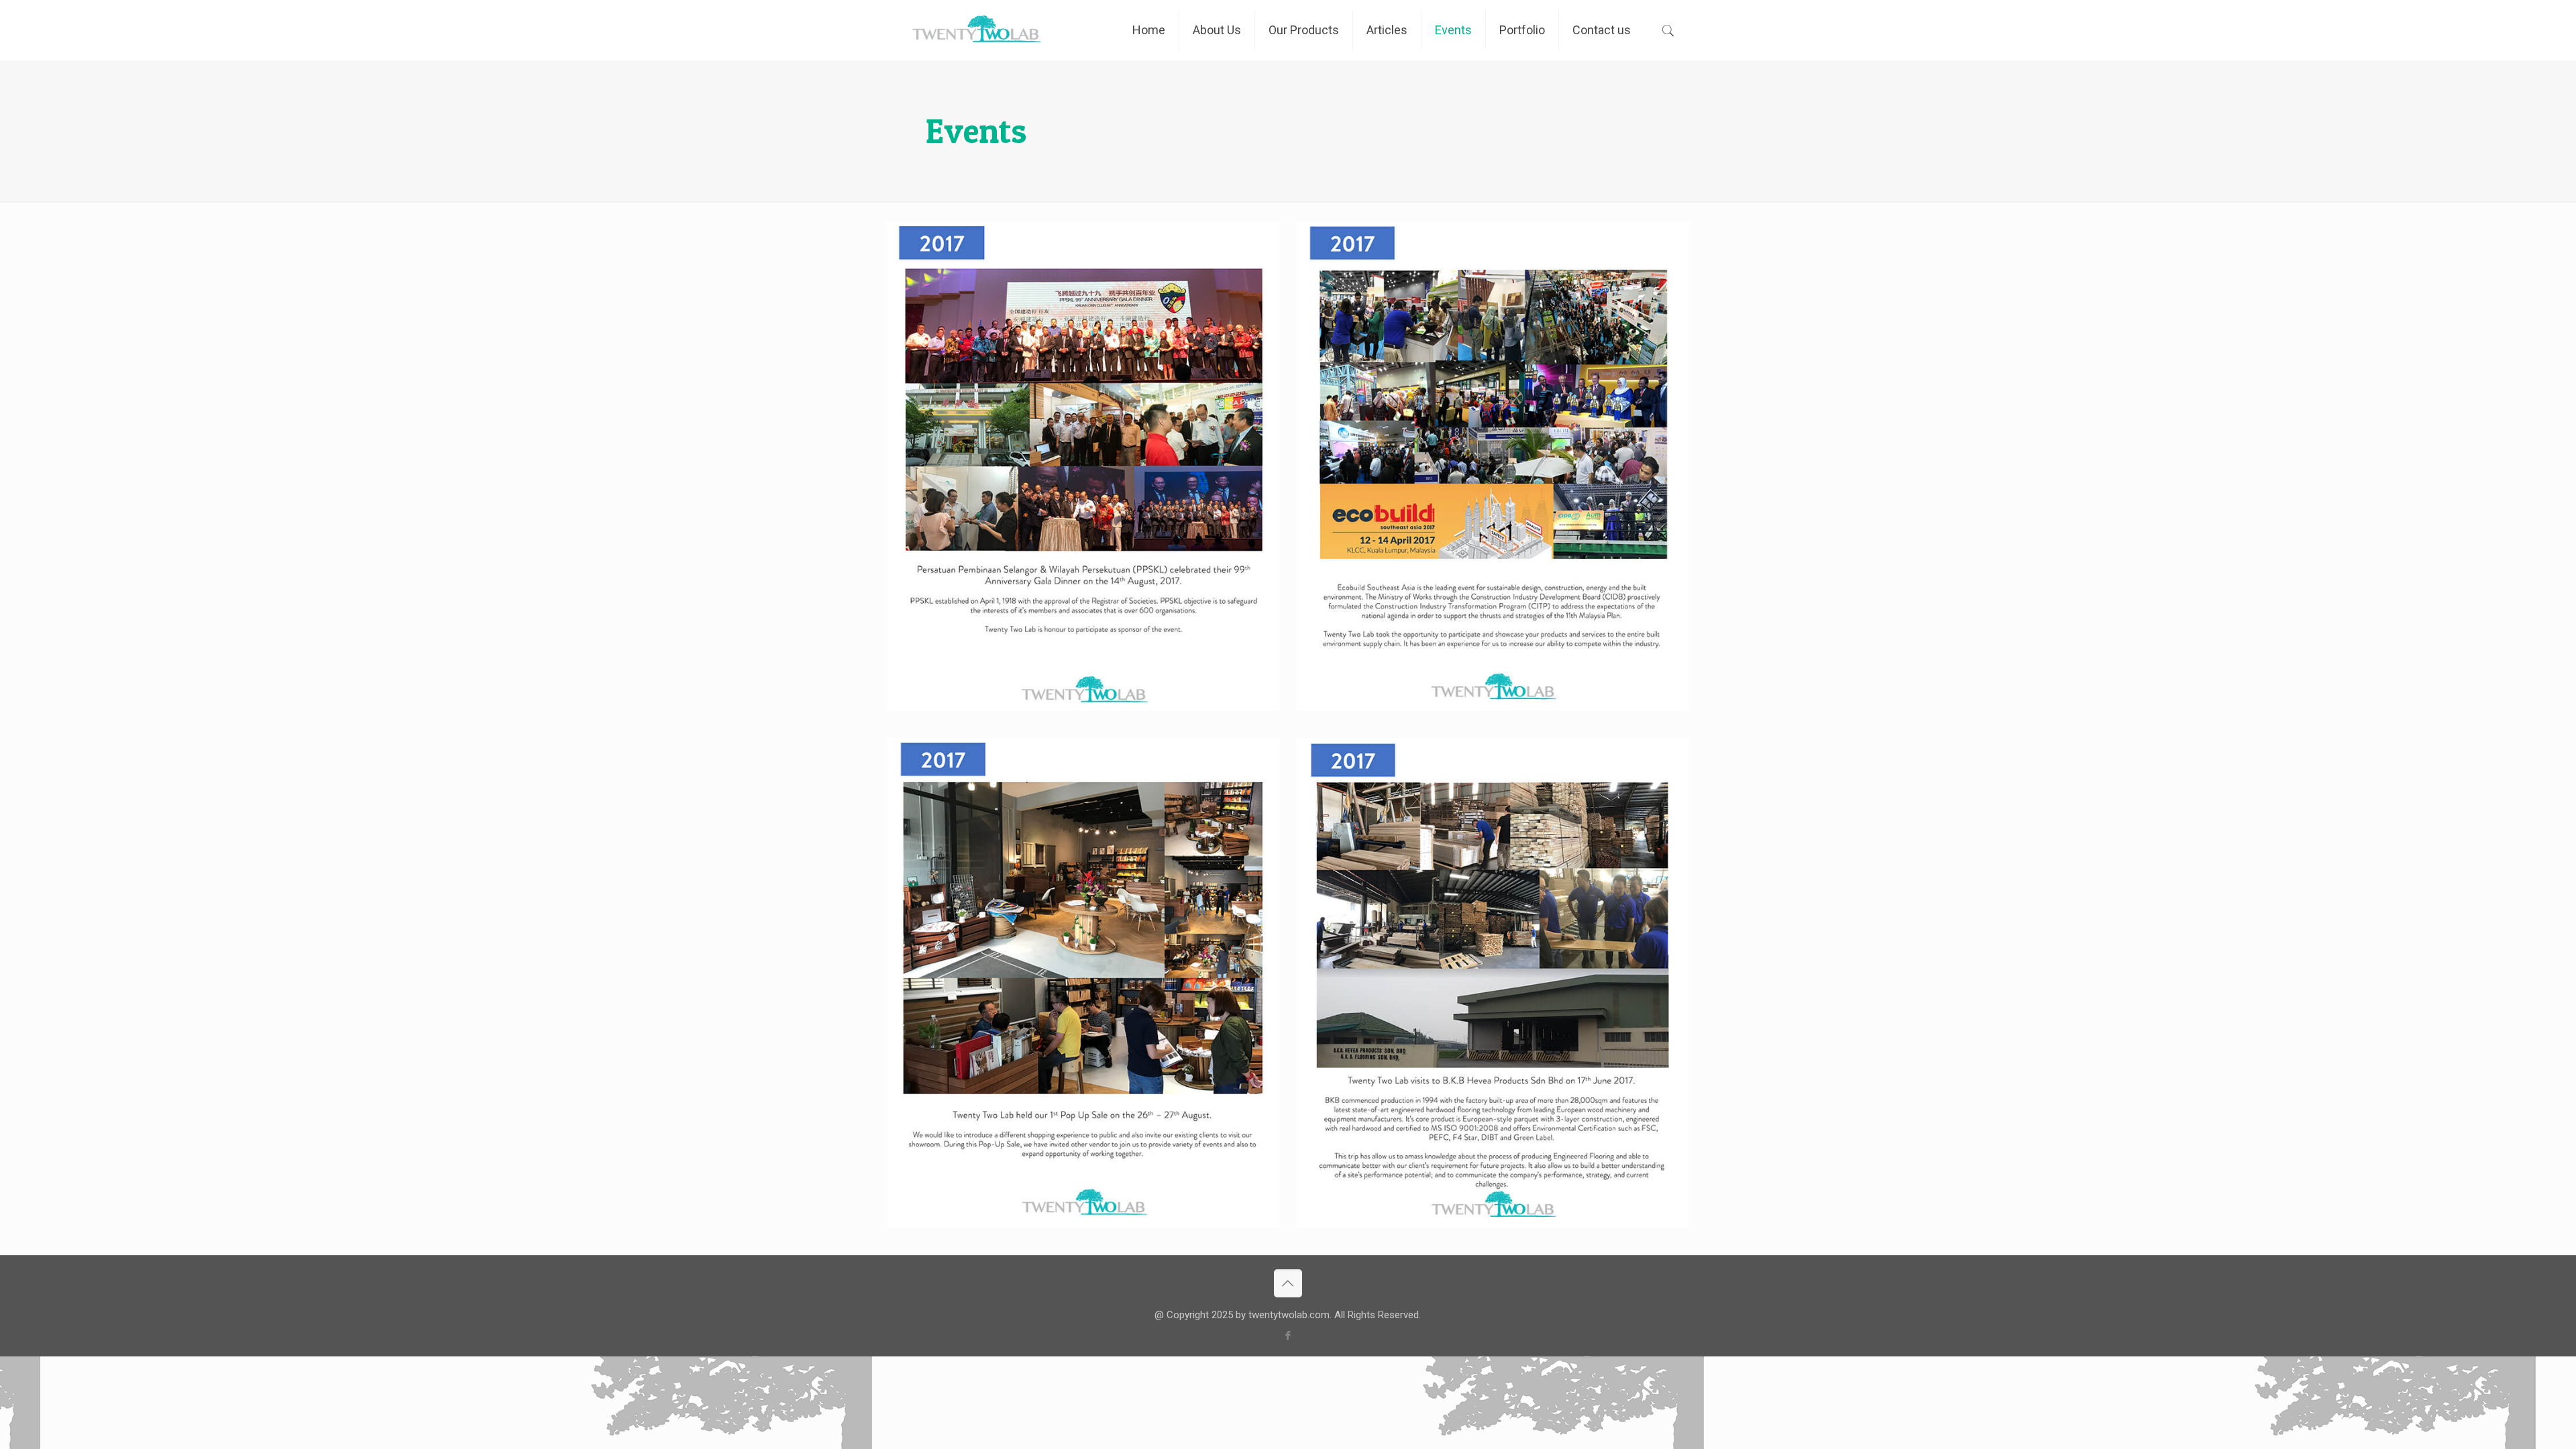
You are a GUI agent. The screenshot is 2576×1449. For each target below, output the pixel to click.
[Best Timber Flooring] (976, 30)
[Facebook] (1288, 1336)
